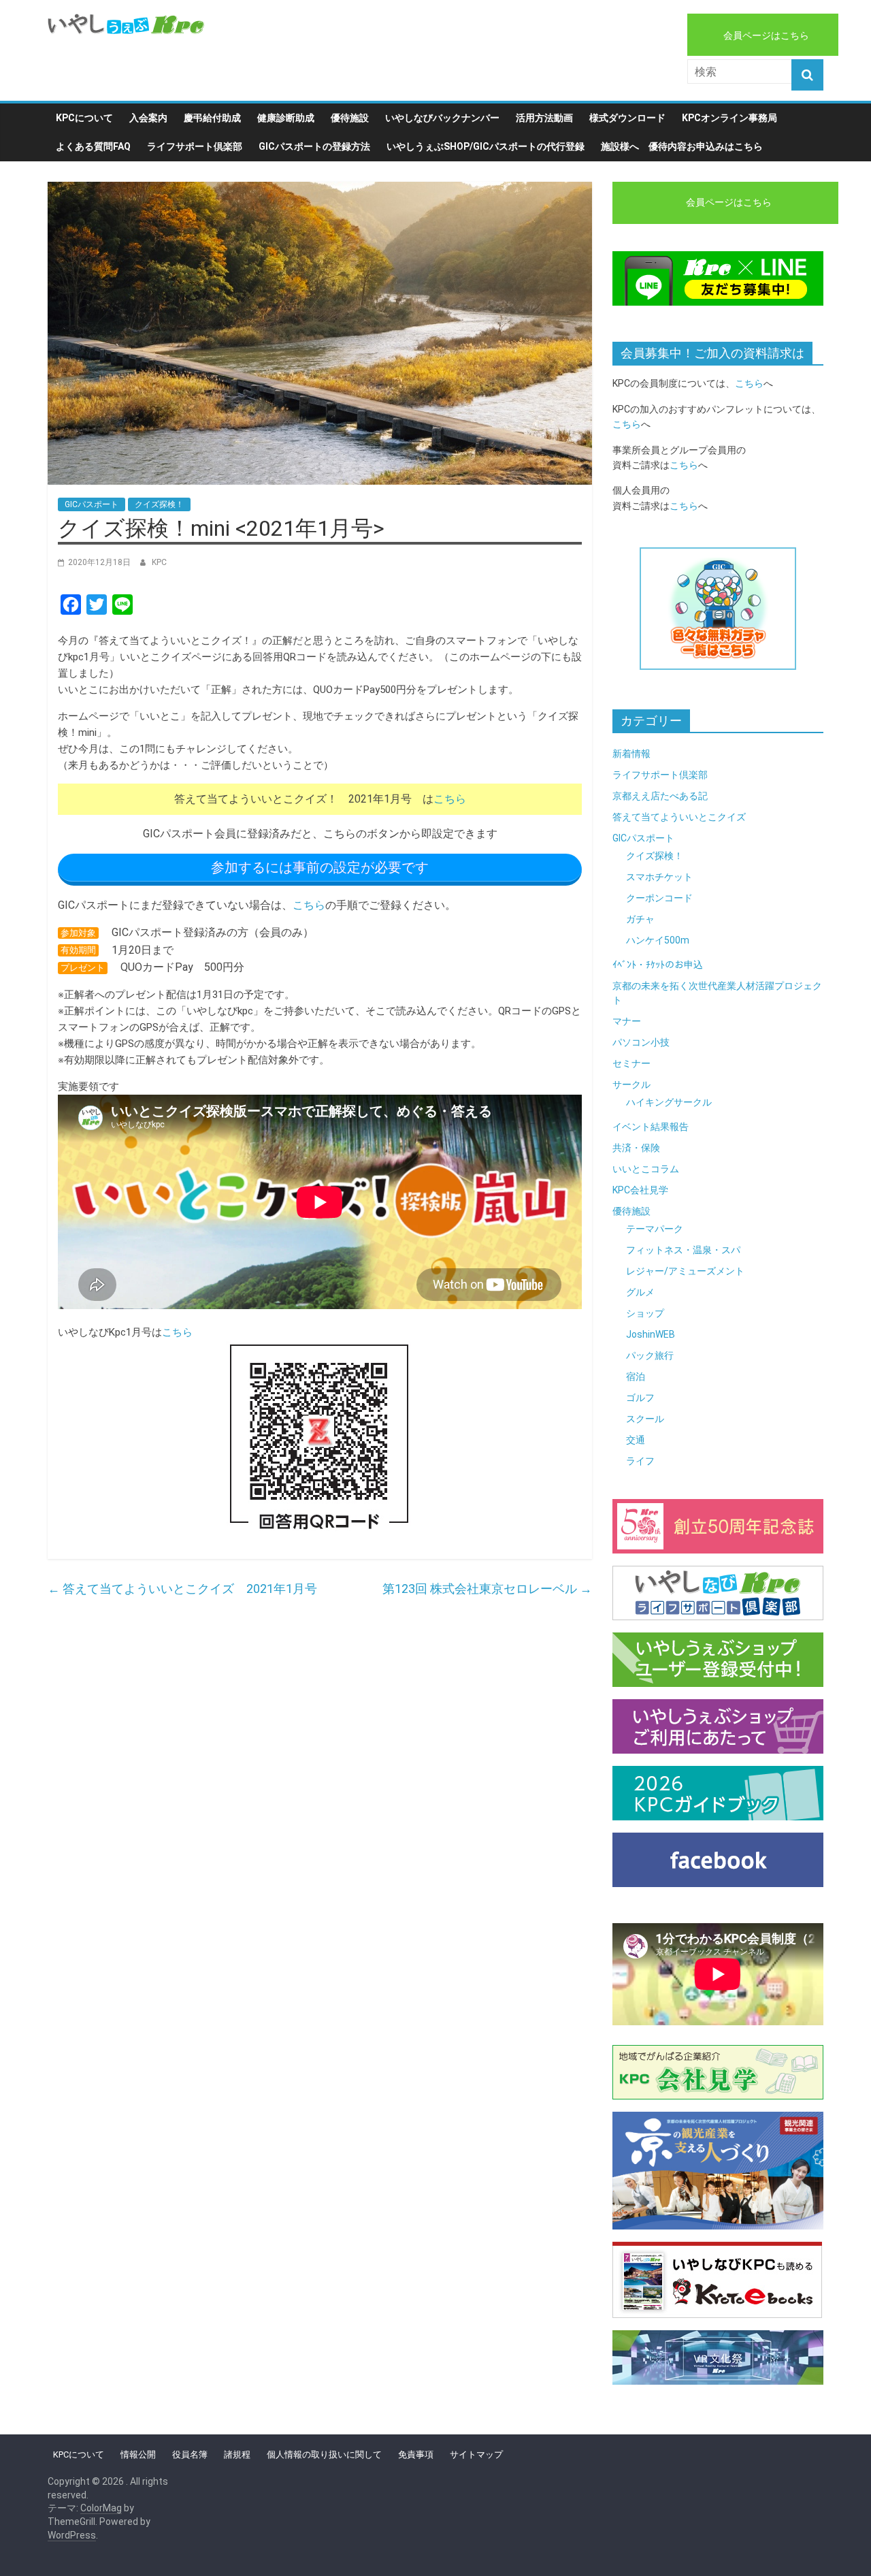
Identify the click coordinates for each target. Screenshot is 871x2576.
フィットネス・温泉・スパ (683, 1250)
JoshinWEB (651, 1334)
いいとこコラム (646, 1169)
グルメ (640, 1292)
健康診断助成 (286, 118)
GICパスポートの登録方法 (314, 146)
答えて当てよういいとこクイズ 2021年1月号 (182, 1589)
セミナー (631, 1063)
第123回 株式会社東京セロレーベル (487, 1589)
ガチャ (640, 919)
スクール (645, 1419)
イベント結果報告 (651, 1127)
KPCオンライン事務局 (729, 118)
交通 (636, 1440)
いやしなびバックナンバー (442, 118)
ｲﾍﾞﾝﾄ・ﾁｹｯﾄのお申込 (658, 965)
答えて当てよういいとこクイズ (679, 817)
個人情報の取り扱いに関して (324, 2454)
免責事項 (416, 2454)
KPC (159, 562)
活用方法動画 (544, 118)
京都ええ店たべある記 (660, 796)
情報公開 (138, 2454)
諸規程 (237, 2454)
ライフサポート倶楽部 (195, 146)
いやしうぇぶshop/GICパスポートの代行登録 (486, 146)
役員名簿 (190, 2454)
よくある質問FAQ (93, 146)
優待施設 (350, 118)
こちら (450, 799)
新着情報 (631, 754)
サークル (631, 1084)
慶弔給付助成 (212, 118)
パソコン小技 (641, 1042)
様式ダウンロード (627, 118)
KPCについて (84, 118)
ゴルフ (640, 1398)
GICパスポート (92, 504)
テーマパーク (655, 1229)
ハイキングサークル (669, 1102)
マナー (627, 1021)
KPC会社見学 (640, 1190)
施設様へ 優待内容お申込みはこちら (682, 146)
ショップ (645, 1313)
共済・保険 (636, 1148)
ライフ (640, 1461)
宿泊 (636, 1376)
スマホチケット (659, 877)
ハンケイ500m (658, 940)
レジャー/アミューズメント (685, 1271)
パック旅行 (650, 1355)
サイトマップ (476, 2454)
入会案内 (148, 118)
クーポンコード (659, 898)
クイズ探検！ (159, 504)
